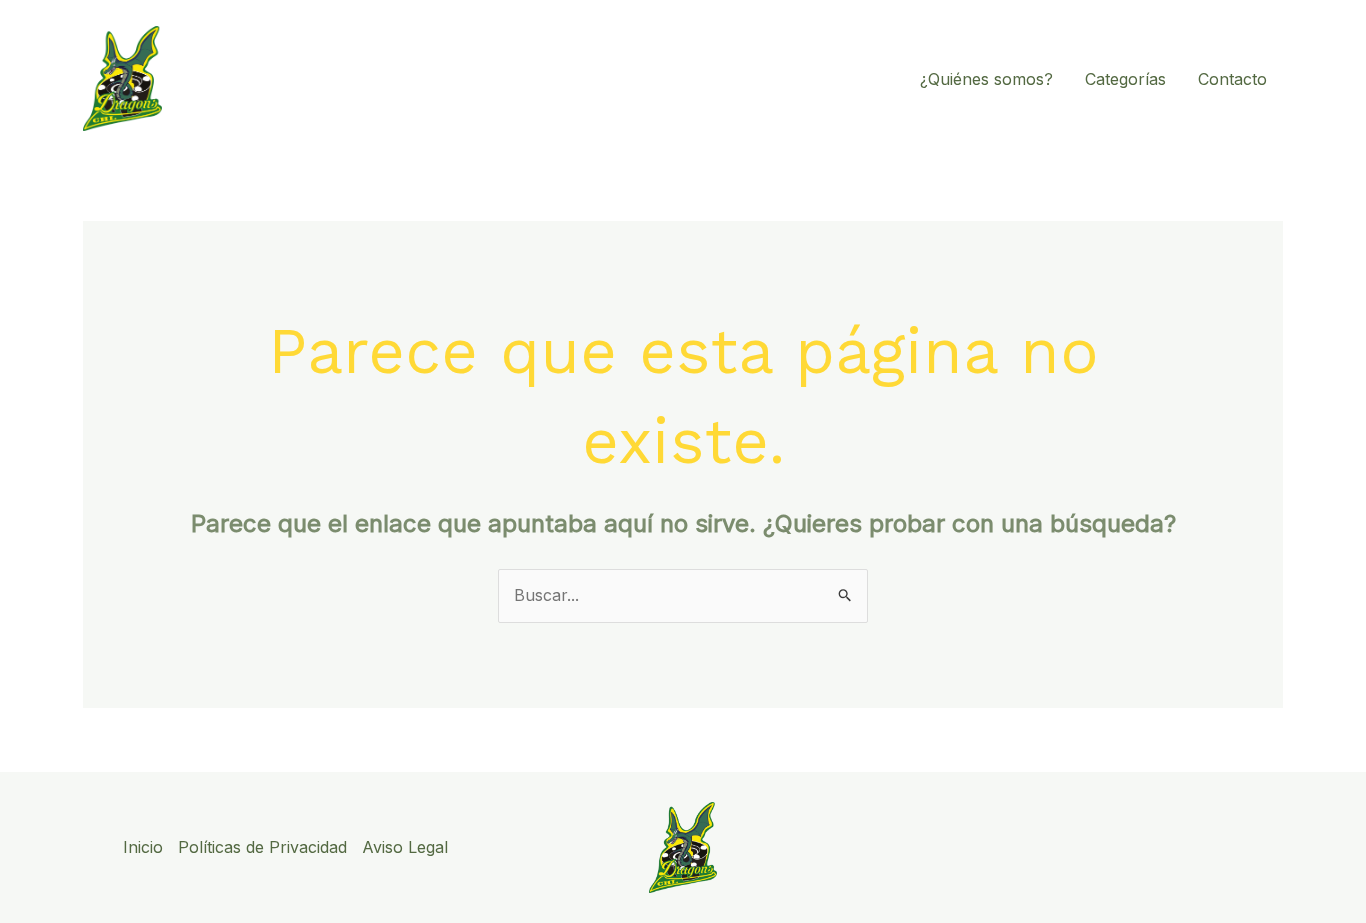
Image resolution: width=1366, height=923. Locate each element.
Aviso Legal (405, 847)
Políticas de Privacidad (262, 847)
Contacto (1232, 79)
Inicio (143, 847)
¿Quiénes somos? (986, 79)
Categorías (1125, 79)
